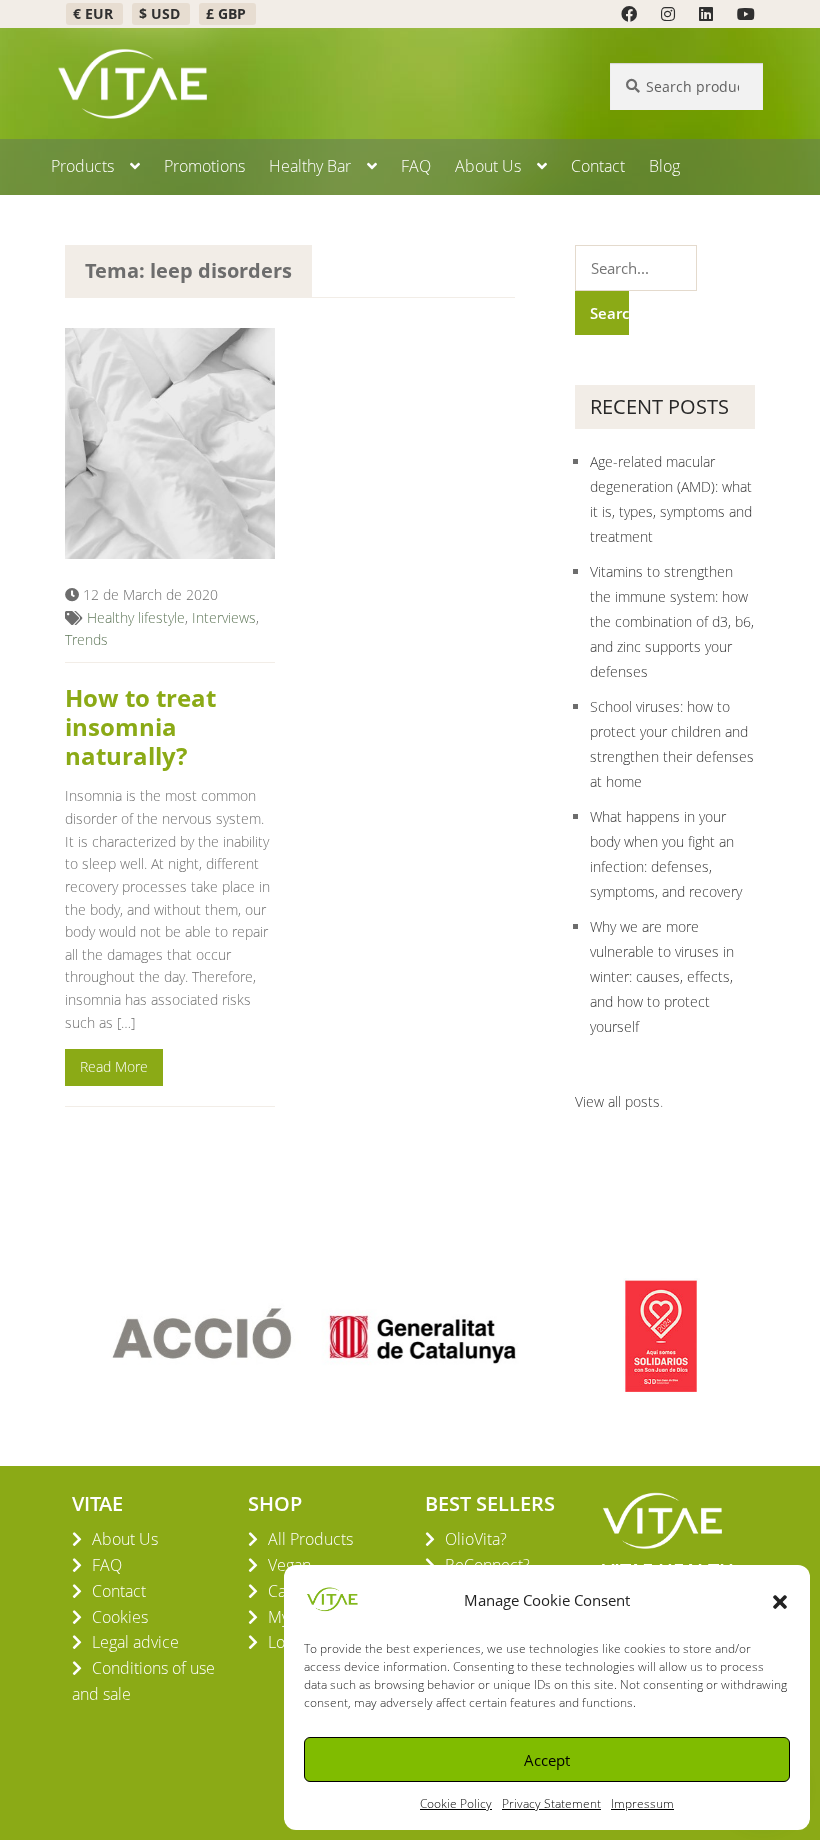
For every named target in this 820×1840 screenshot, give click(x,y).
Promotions (204, 166)
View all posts (617, 1101)
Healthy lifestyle (136, 617)
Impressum (642, 1803)
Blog (664, 166)
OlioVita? (476, 1539)
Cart (282, 1591)
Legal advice (135, 1642)
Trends (86, 639)
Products (82, 166)
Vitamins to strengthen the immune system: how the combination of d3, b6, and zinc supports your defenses (672, 621)
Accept (547, 1760)
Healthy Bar (310, 166)
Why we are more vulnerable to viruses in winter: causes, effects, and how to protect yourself (662, 976)
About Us (488, 166)
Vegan (289, 1565)
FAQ (416, 166)
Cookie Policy (456, 1803)
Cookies (120, 1617)
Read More (114, 1066)
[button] (780, 1600)
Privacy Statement (551, 1803)
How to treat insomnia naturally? (140, 726)
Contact (598, 166)
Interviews (224, 617)
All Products (310, 1539)
